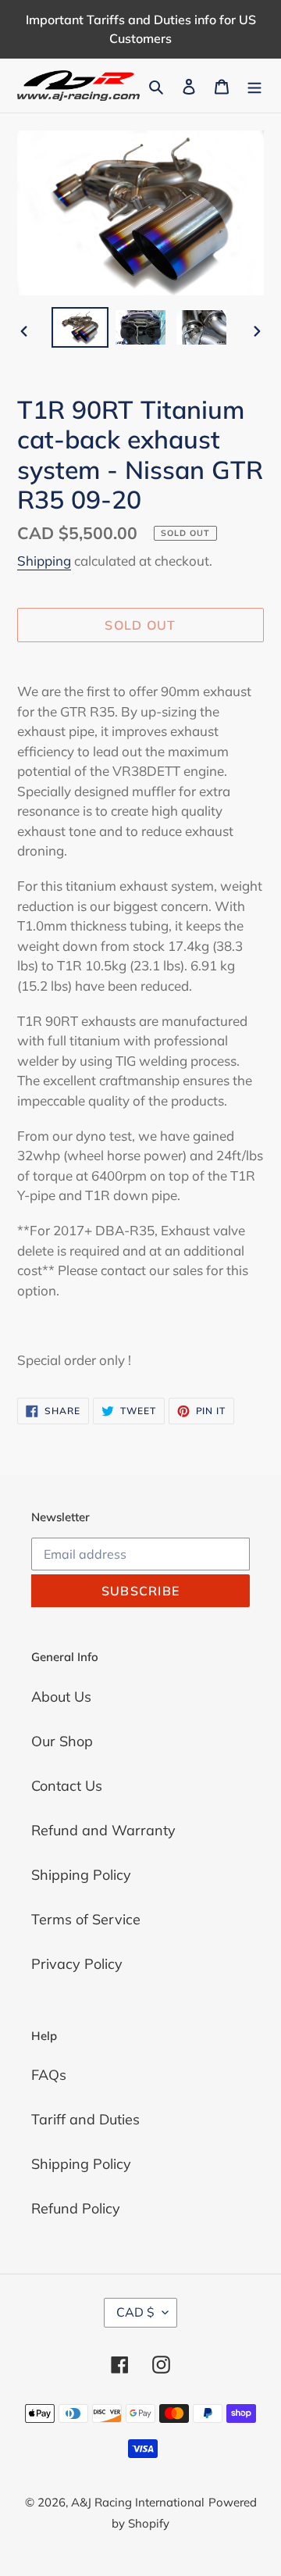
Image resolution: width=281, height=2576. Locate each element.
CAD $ (135, 2312)
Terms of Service (86, 1919)
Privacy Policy (77, 1964)
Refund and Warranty (103, 1830)
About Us (61, 1697)
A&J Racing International (138, 2502)
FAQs (49, 2075)
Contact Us (67, 1786)
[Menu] (254, 86)
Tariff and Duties (85, 2119)
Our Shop (62, 1741)
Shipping (44, 561)
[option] (80, 327)
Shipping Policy (81, 1875)
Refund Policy (76, 2208)
